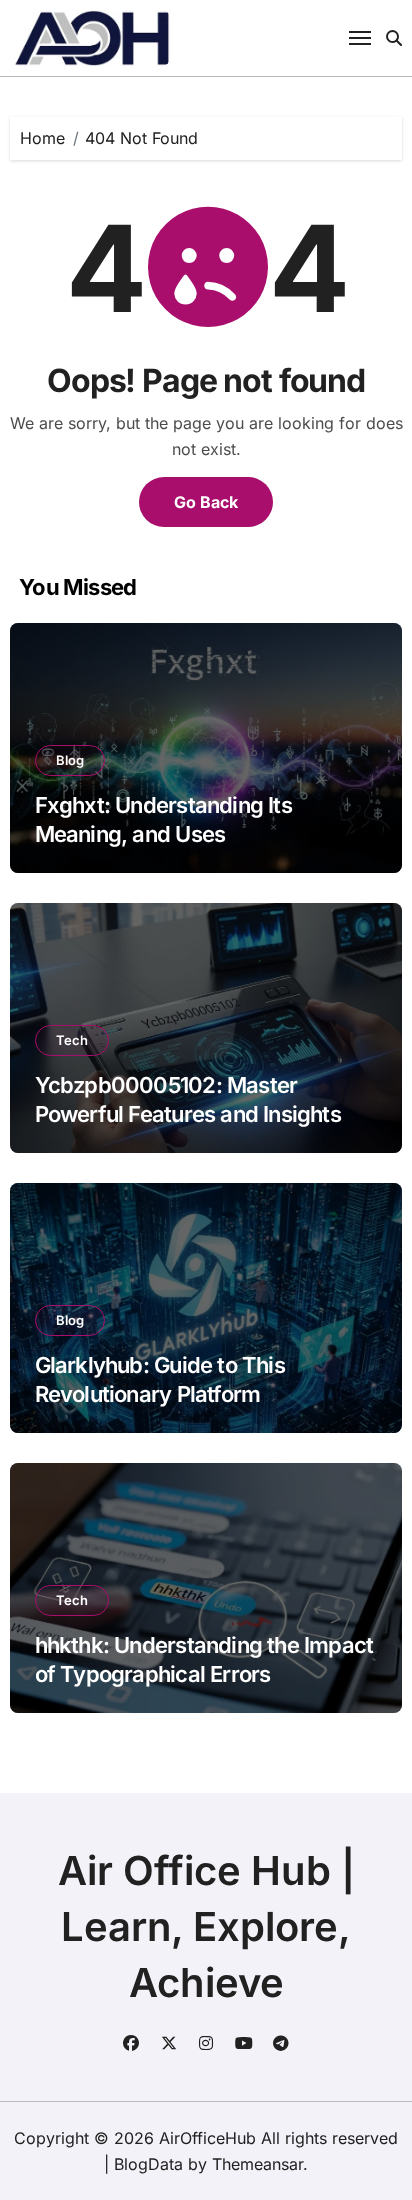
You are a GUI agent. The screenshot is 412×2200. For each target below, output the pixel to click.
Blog (70, 760)
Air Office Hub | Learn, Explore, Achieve (206, 1926)
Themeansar (257, 2164)
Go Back (206, 502)
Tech (72, 1040)
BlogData (148, 2164)
